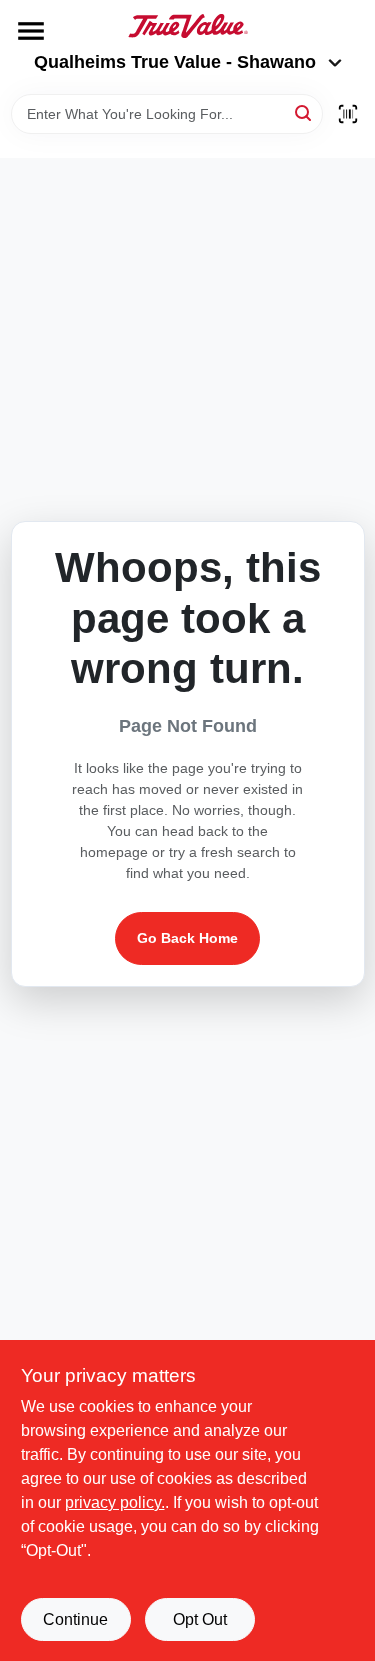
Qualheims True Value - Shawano (175, 62)
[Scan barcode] (348, 114)
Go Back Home (187, 938)
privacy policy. (115, 1502)
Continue (75, 1619)
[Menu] (31, 31)
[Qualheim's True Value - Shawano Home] (188, 26)
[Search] (304, 112)
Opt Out (200, 1619)
